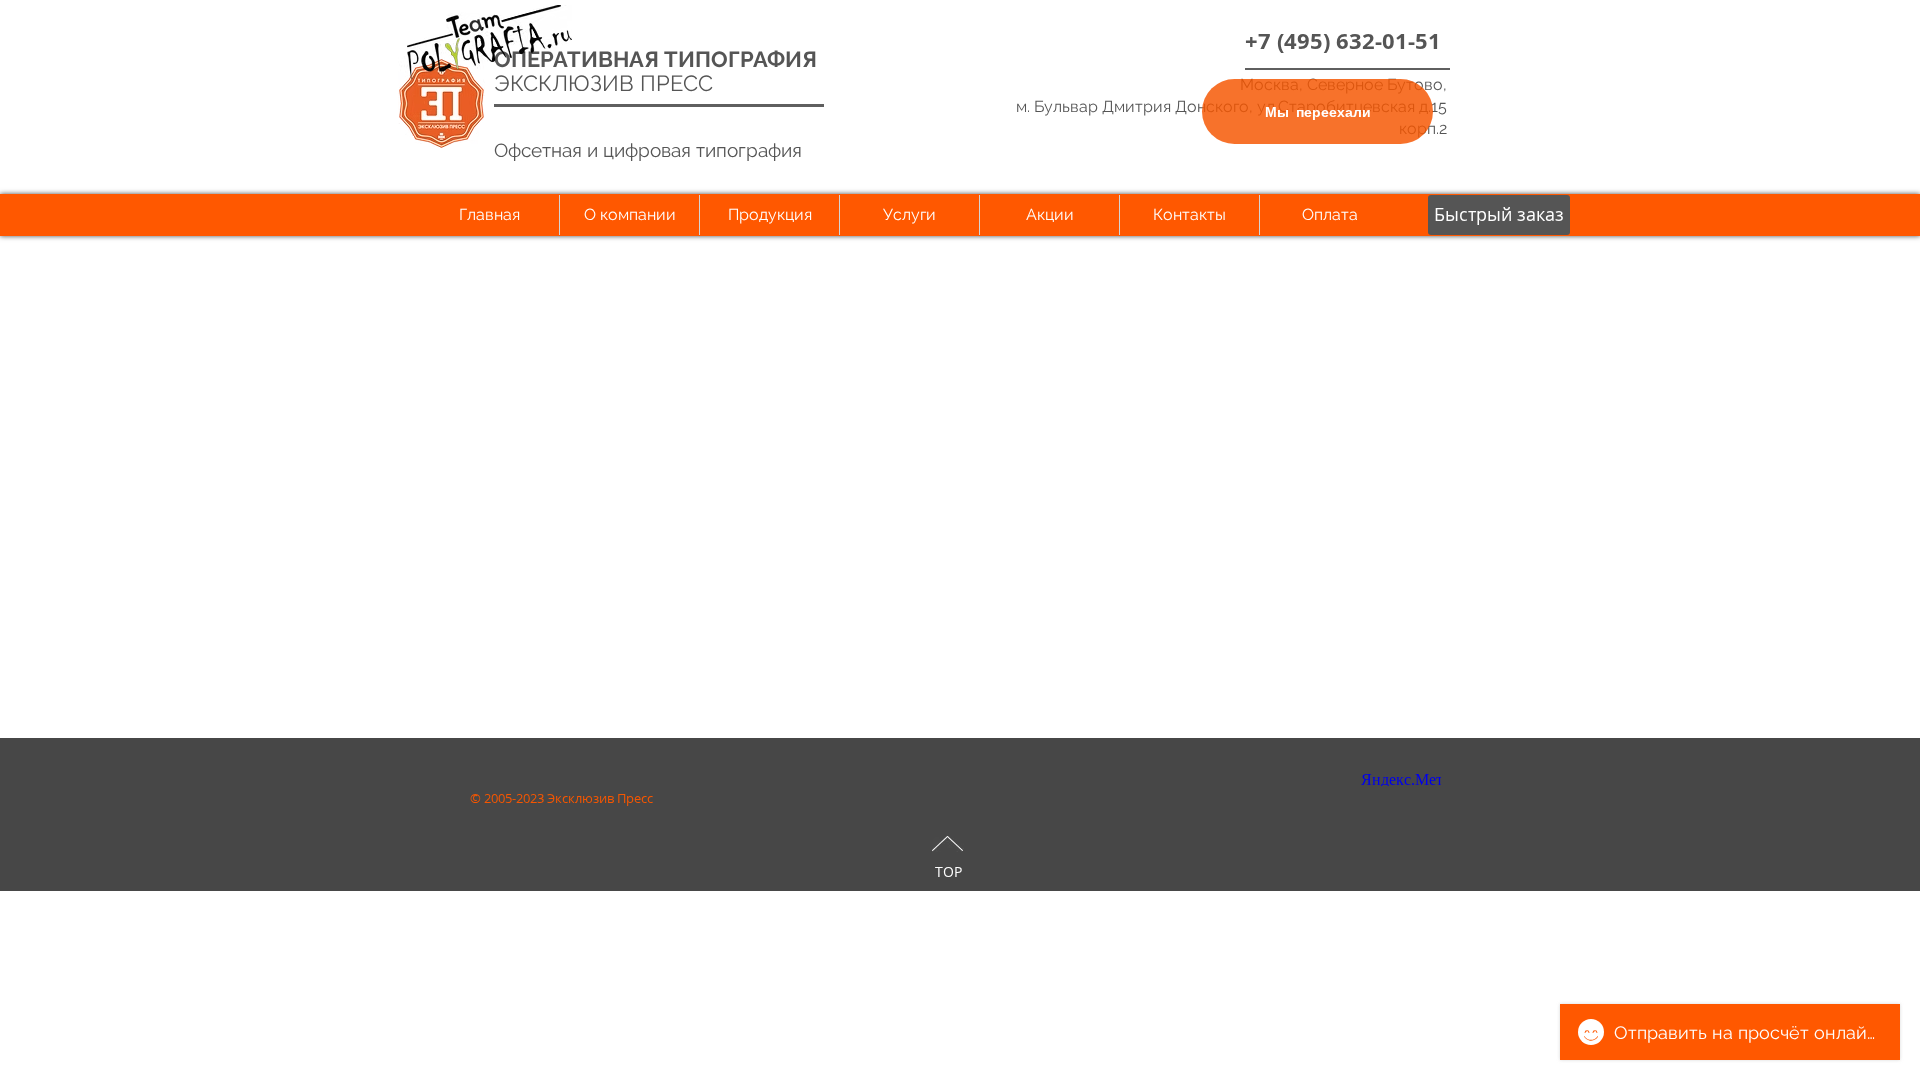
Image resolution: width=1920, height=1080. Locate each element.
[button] (1499, 215)
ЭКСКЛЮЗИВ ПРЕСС (603, 83)
